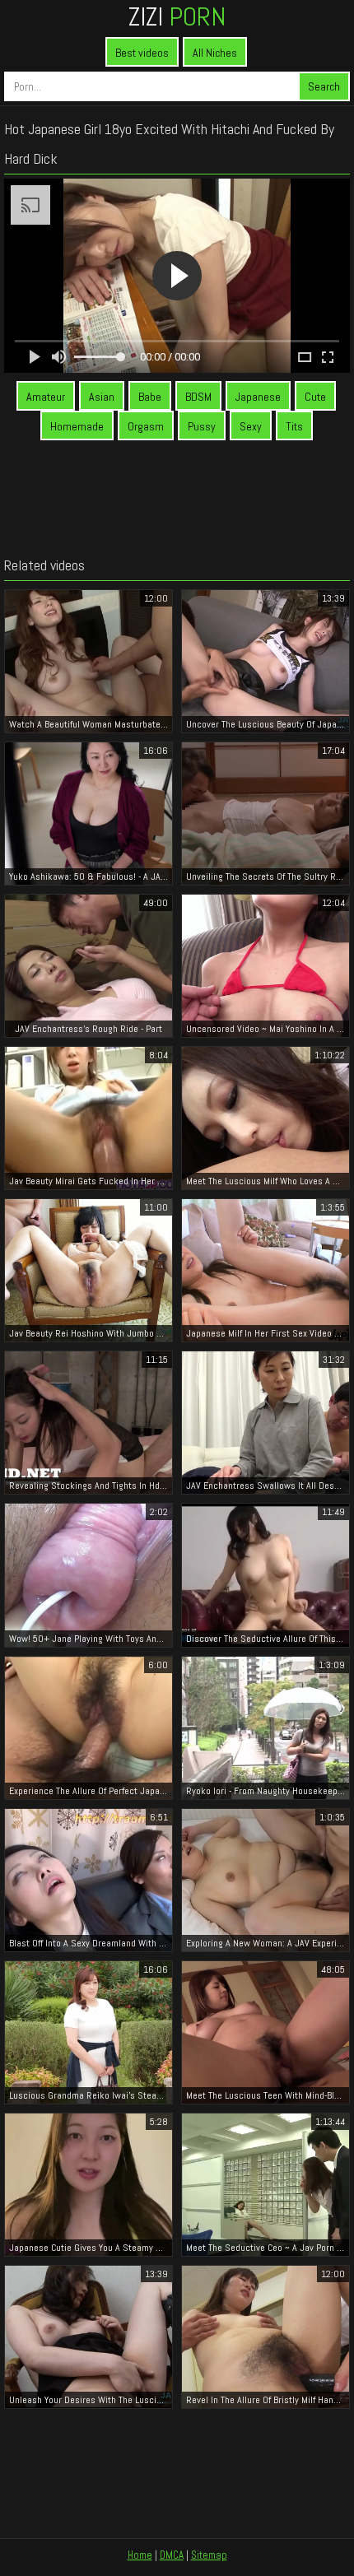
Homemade (77, 426)
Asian (102, 397)
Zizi (177, 16)
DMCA (172, 2555)
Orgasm (146, 426)
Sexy (251, 426)
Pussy (202, 426)
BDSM (198, 397)
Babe (150, 397)
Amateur (46, 397)
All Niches (215, 53)
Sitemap (209, 2555)
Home (140, 2555)
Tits (294, 426)
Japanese (258, 397)
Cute (315, 397)
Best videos (142, 53)
